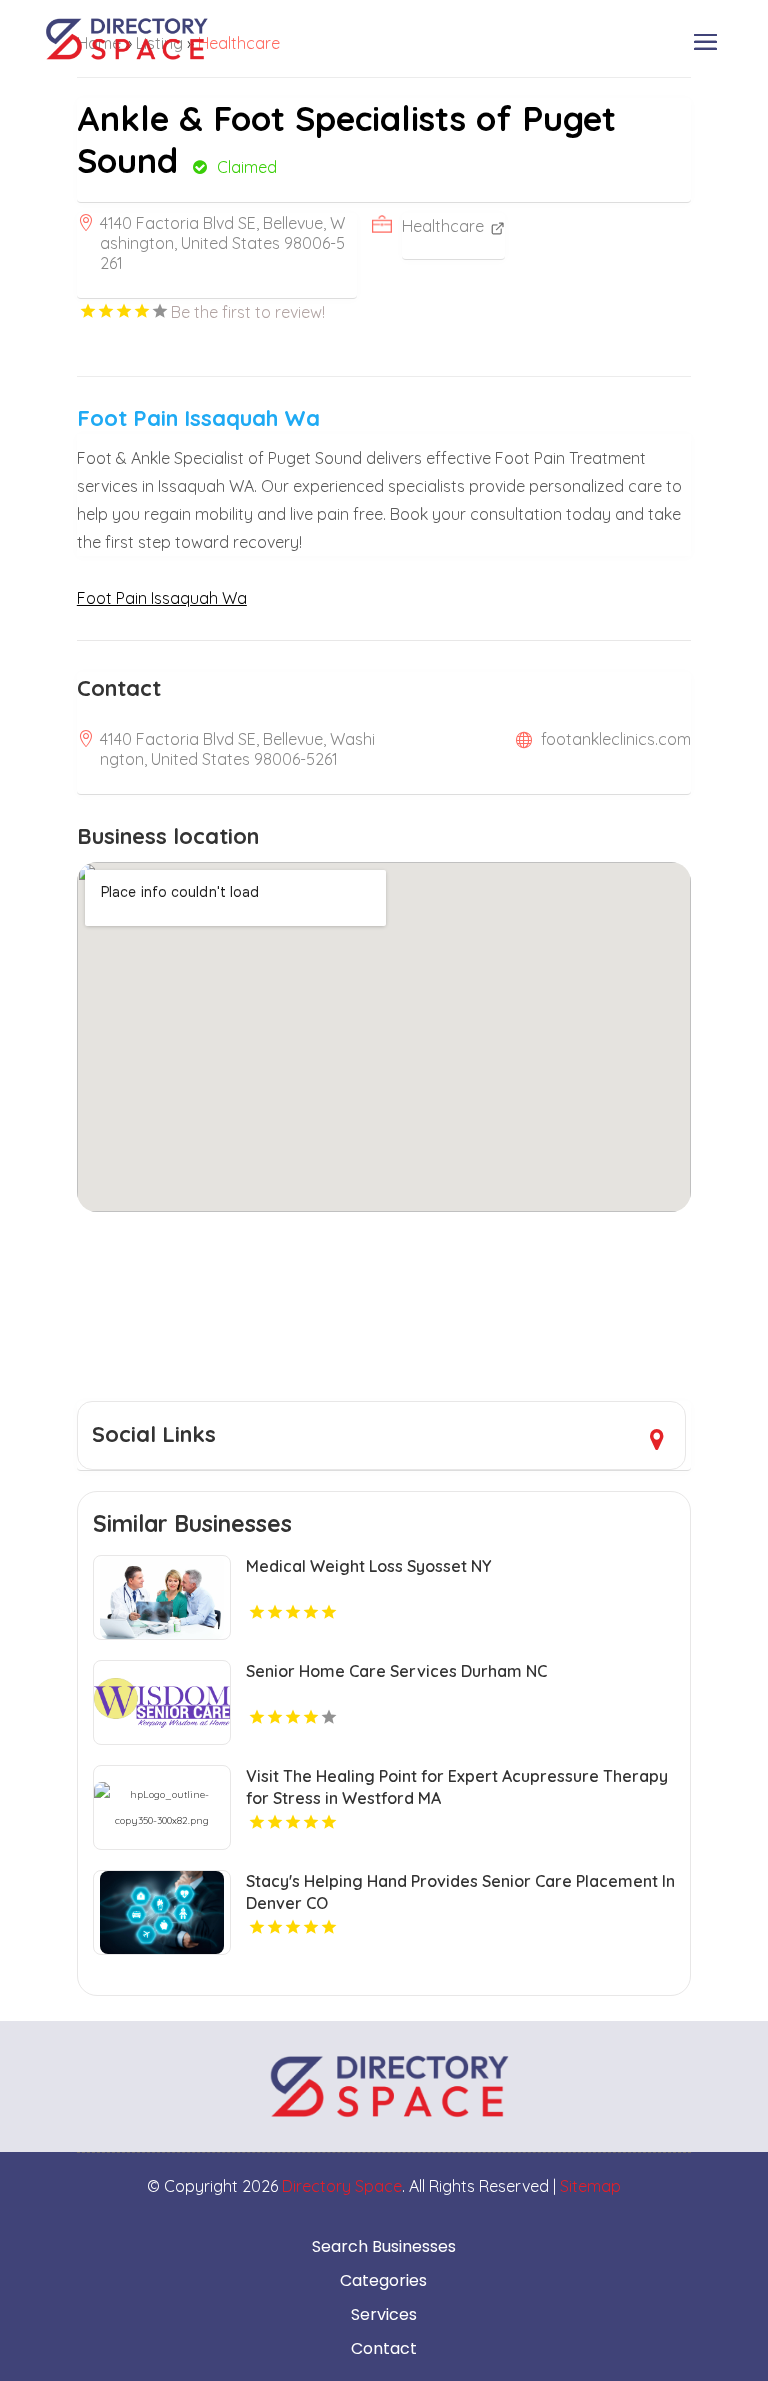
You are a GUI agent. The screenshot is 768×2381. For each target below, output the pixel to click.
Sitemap (590, 2186)
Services (384, 2315)
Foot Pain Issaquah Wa (162, 598)
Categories (383, 2281)
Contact (384, 2349)
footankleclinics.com (616, 739)
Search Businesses (384, 2247)
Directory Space (342, 2186)
